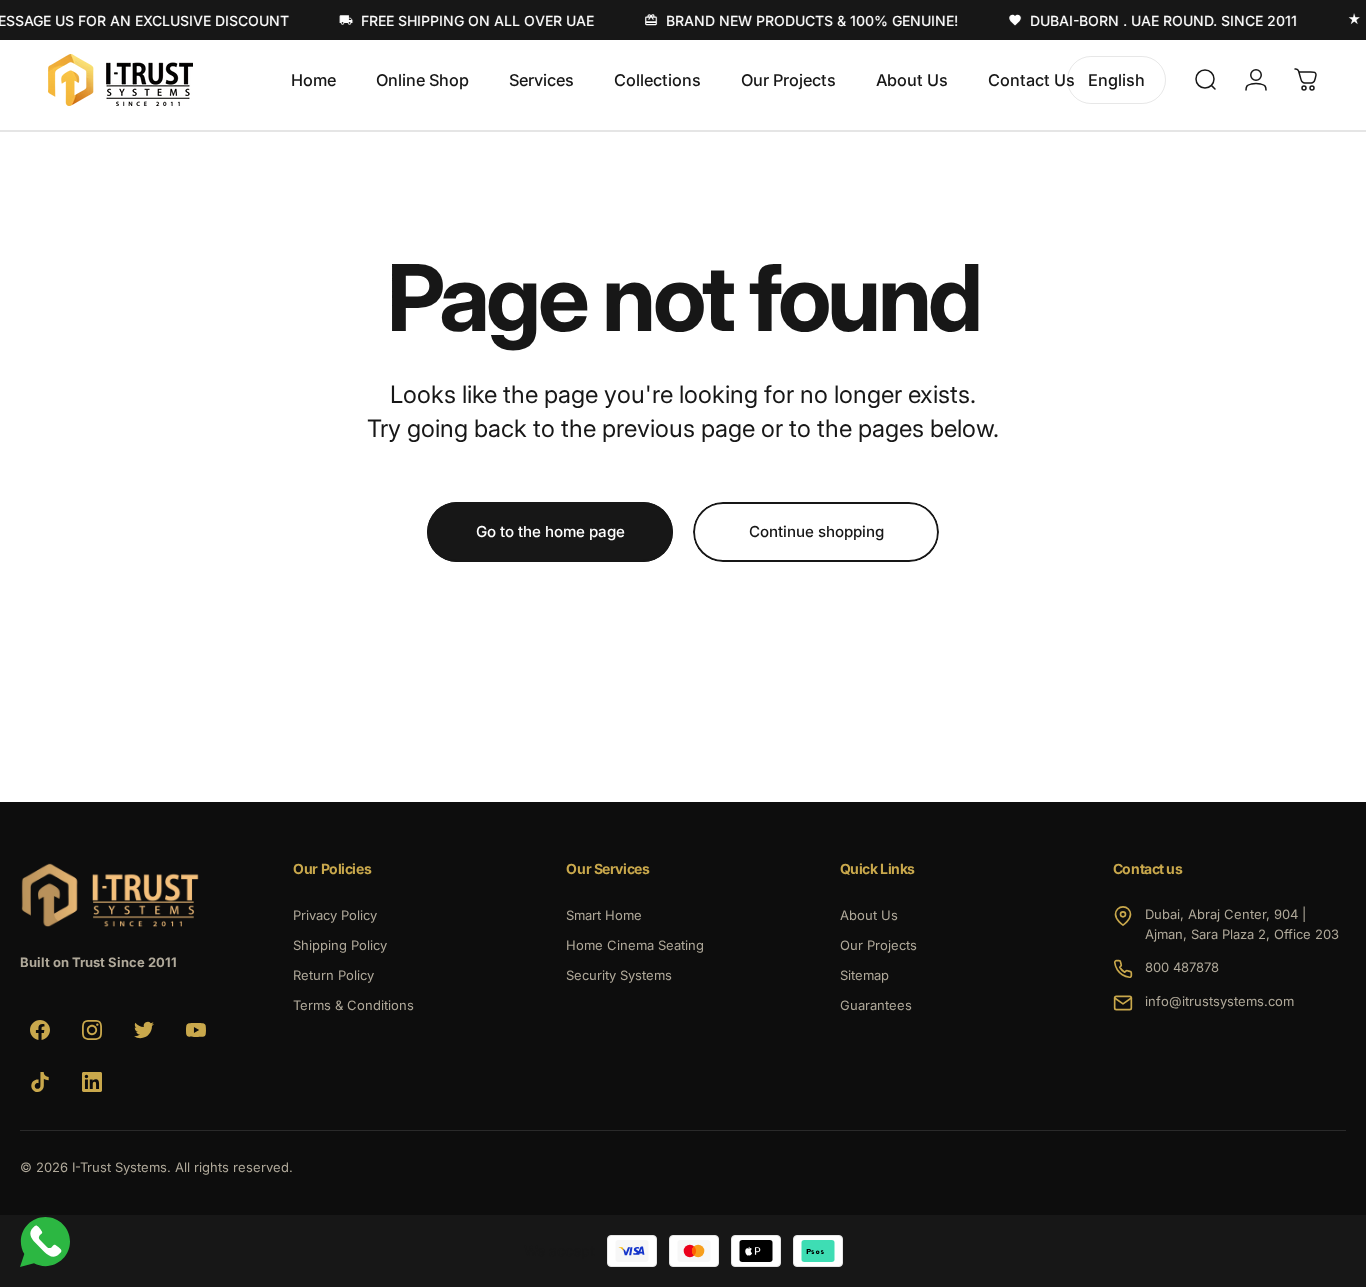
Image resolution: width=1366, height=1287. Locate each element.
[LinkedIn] (92, 1082)
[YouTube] (196, 1030)
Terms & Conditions (353, 1005)
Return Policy (333, 975)
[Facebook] (40, 1030)
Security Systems (619, 975)
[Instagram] (92, 1030)
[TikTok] (40, 1082)
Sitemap (864, 975)
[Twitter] (144, 1030)
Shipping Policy (340, 945)
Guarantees (876, 1005)
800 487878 (1182, 967)
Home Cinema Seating (635, 945)
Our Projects (878, 945)
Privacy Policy (335, 915)
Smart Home (604, 915)
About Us (869, 915)
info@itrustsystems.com (1219, 1001)
